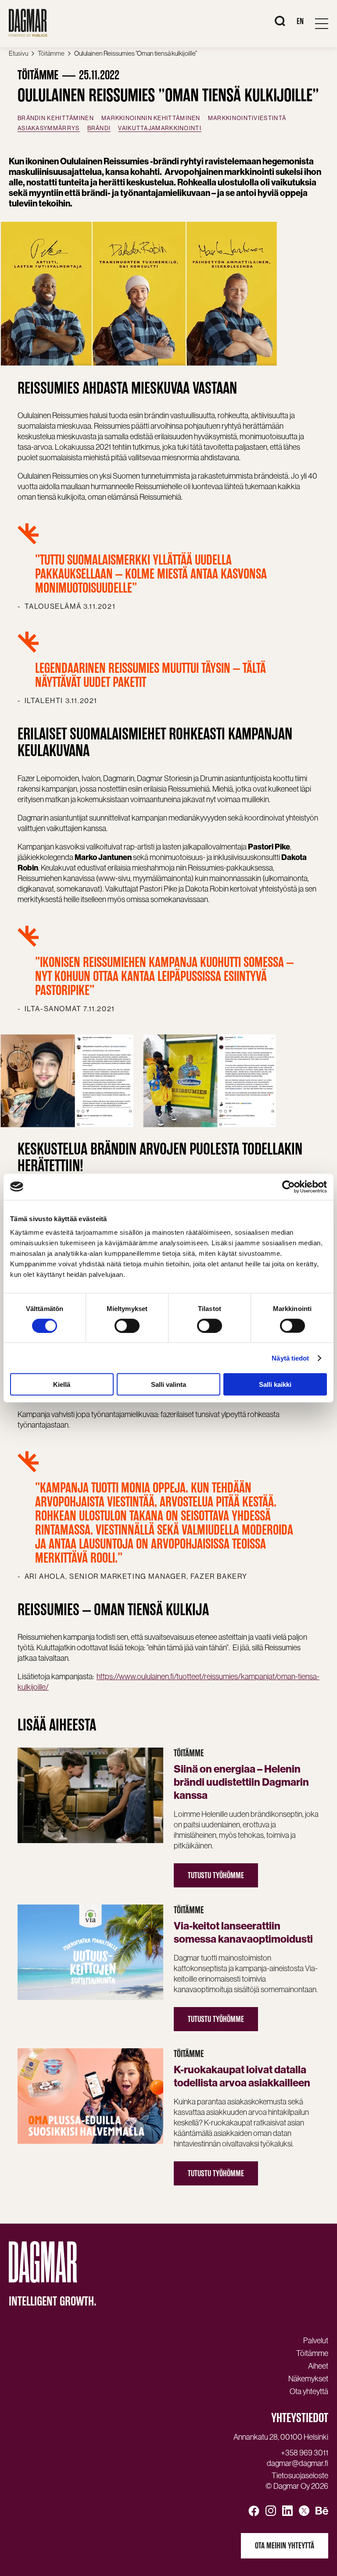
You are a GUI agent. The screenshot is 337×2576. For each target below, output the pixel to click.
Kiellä (62, 1384)
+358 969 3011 (305, 2453)
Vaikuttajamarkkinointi (160, 128)
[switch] (127, 1325)
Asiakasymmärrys (49, 128)
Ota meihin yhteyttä (285, 2546)
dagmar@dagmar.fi (298, 2463)
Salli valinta (168, 1384)
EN (300, 21)
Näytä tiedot (290, 1358)
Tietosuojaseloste (300, 2476)
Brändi (99, 128)
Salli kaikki (275, 1384)
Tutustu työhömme (216, 1875)
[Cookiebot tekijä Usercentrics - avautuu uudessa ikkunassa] (289, 1187)
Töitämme (51, 53)
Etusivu (18, 53)
